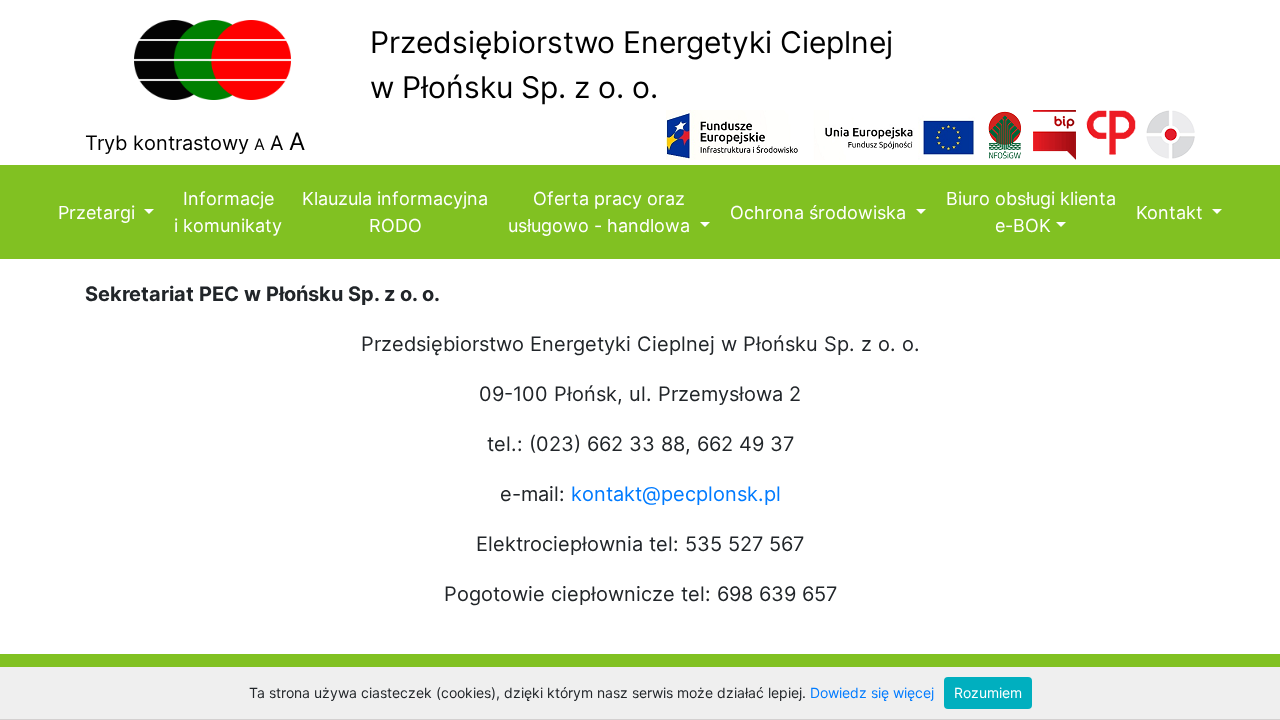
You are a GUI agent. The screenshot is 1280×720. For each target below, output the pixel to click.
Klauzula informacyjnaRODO (395, 212)
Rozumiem (988, 692)
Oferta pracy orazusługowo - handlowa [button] (601, 212)
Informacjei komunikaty (228, 212)
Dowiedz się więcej (872, 692)
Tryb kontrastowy (167, 143)
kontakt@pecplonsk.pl (676, 494)
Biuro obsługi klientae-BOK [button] (1031, 212)
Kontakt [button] (1172, 212)
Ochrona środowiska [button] (820, 212)
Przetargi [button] (99, 212)
